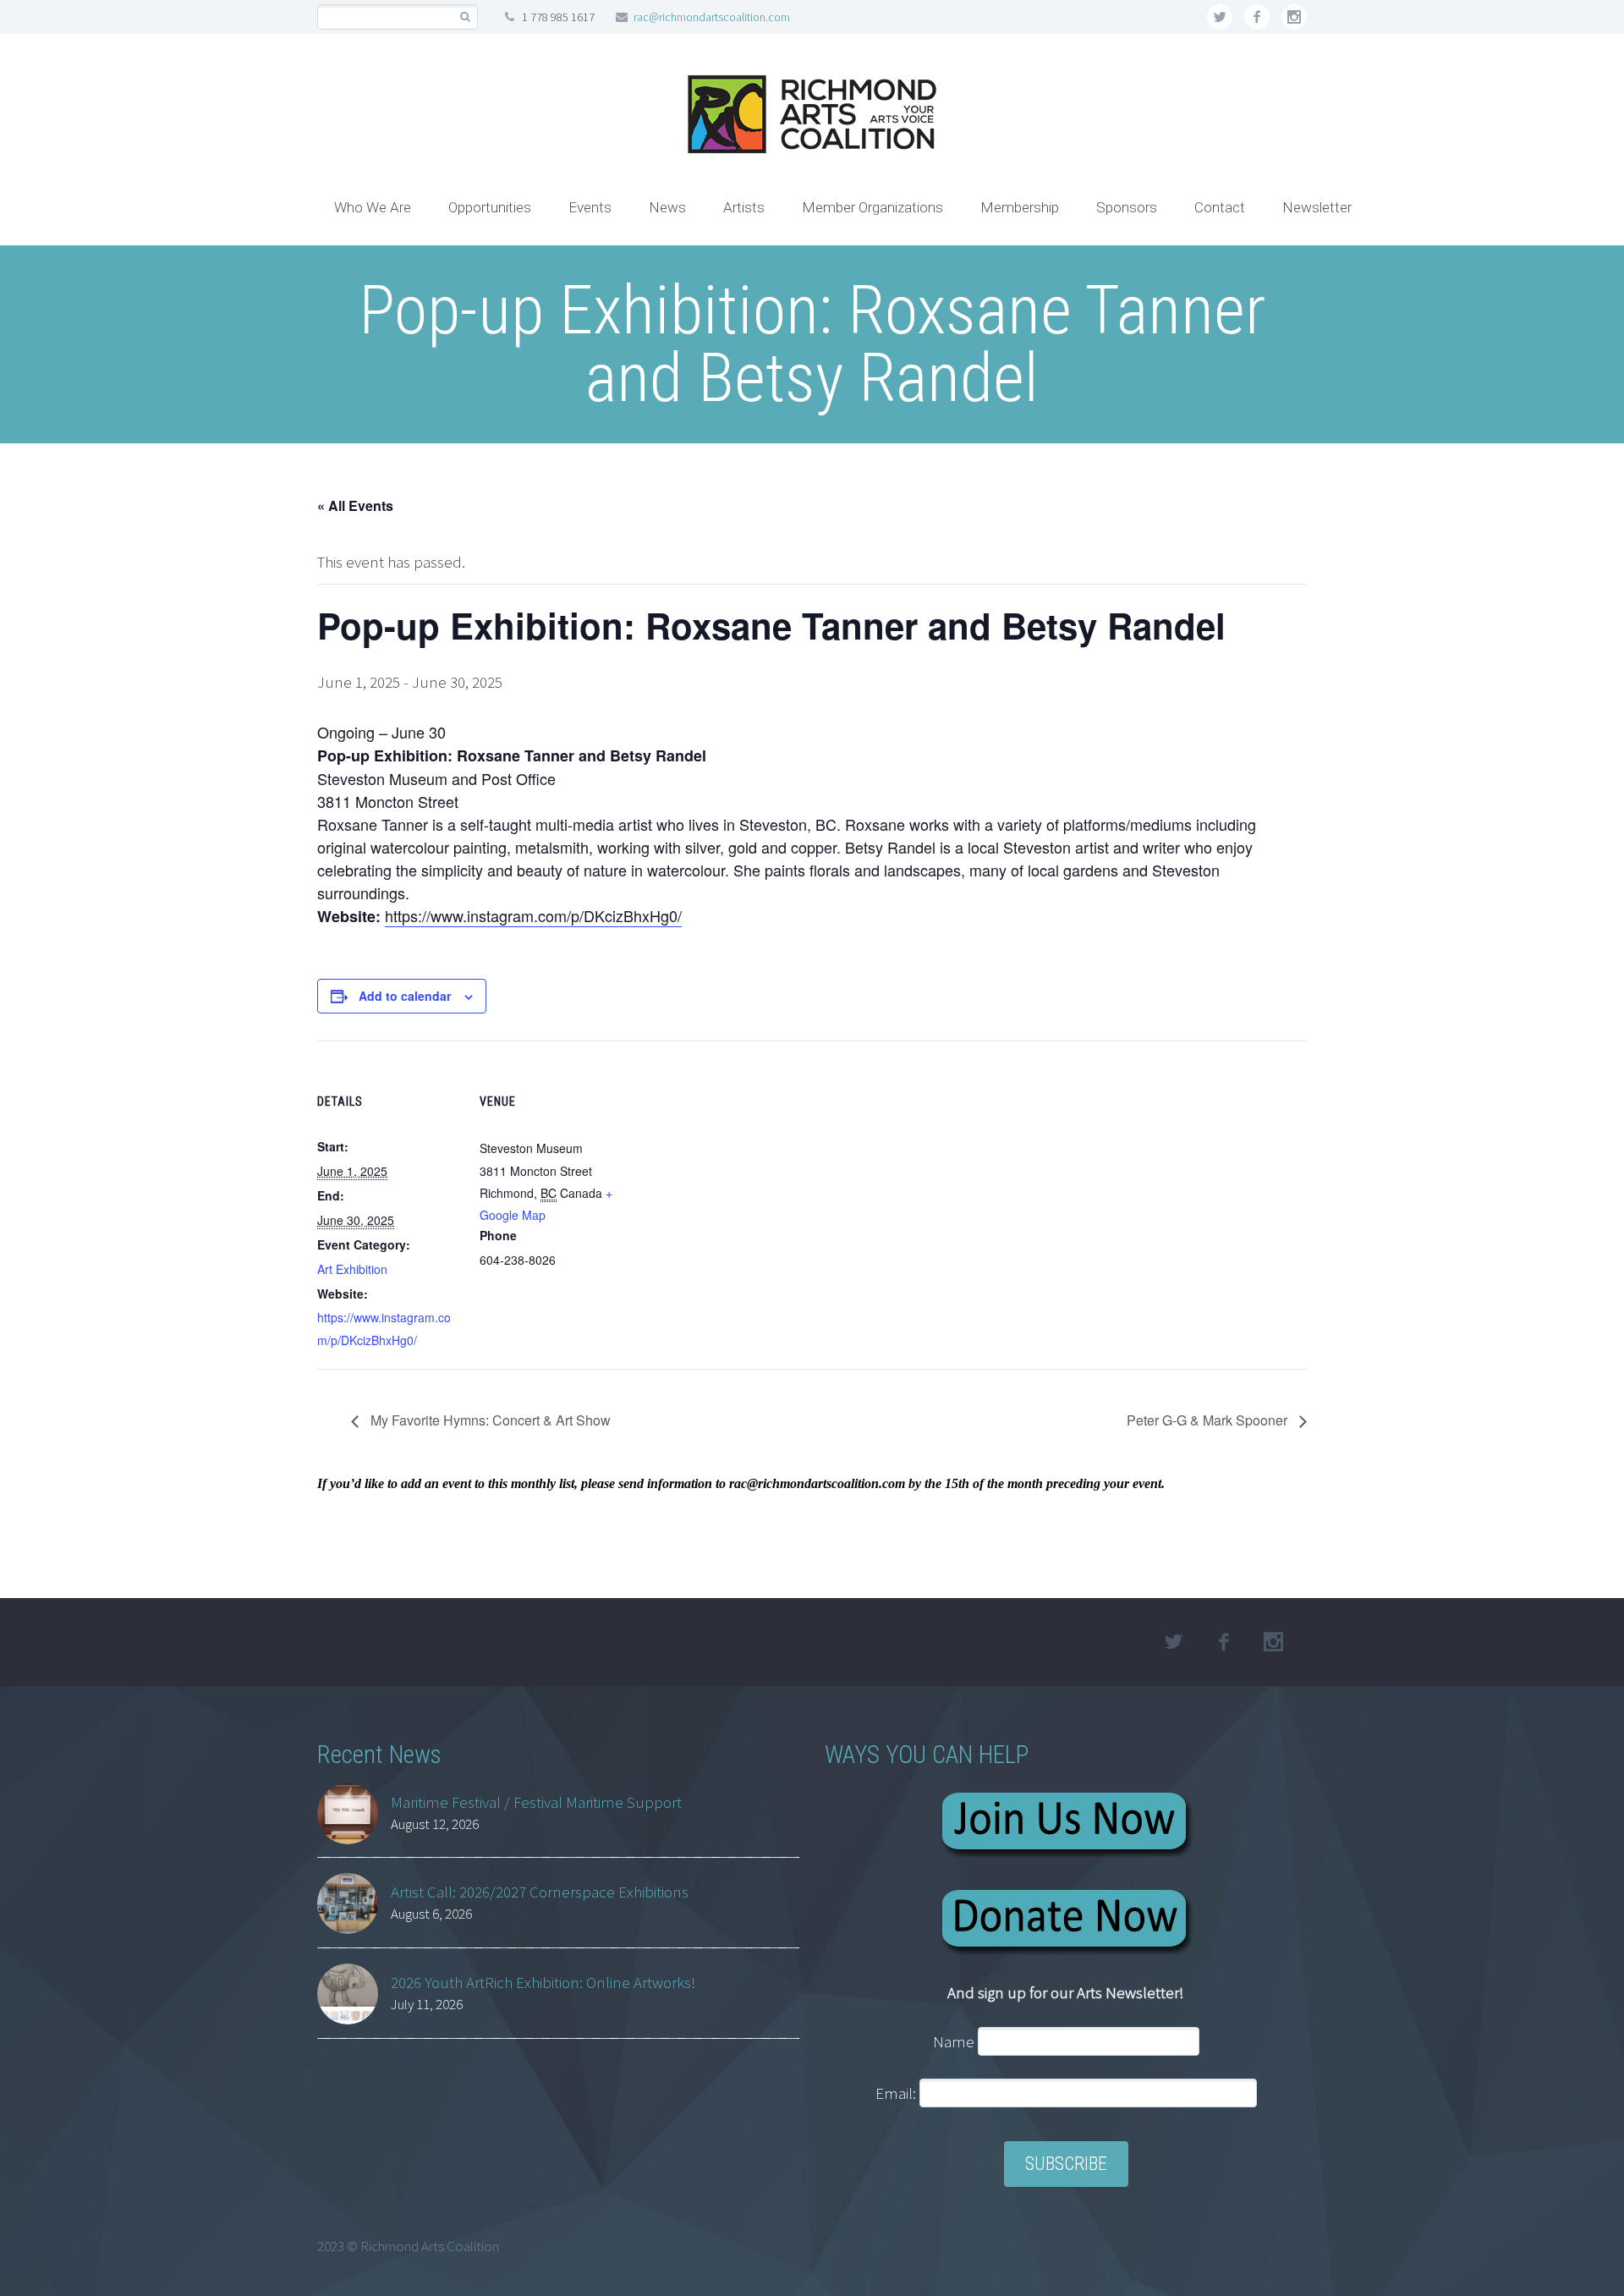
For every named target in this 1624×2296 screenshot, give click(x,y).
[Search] (465, 17)
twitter (1220, 17)
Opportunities (490, 207)
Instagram (1294, 17)
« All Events (355, 505)
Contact (1220, 207)
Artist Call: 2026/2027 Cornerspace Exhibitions (540, 1892)
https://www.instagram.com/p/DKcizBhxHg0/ (533, 915)
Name (954, 2041)
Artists (744, 207)
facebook (1257, 17)
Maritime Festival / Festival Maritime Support (536, 1802)
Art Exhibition (352, 1269)
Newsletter (1317, 207)
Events (590, 207)
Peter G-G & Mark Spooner (1209, 1420)
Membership (1020, 207)
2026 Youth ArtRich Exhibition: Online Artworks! (543, 1982)
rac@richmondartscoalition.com (712, 17)
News (667, 207)
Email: (897, 2093)
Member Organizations (872, 207)
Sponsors (1127, 207)
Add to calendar (405, 996)
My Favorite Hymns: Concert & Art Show (489, 1420)
